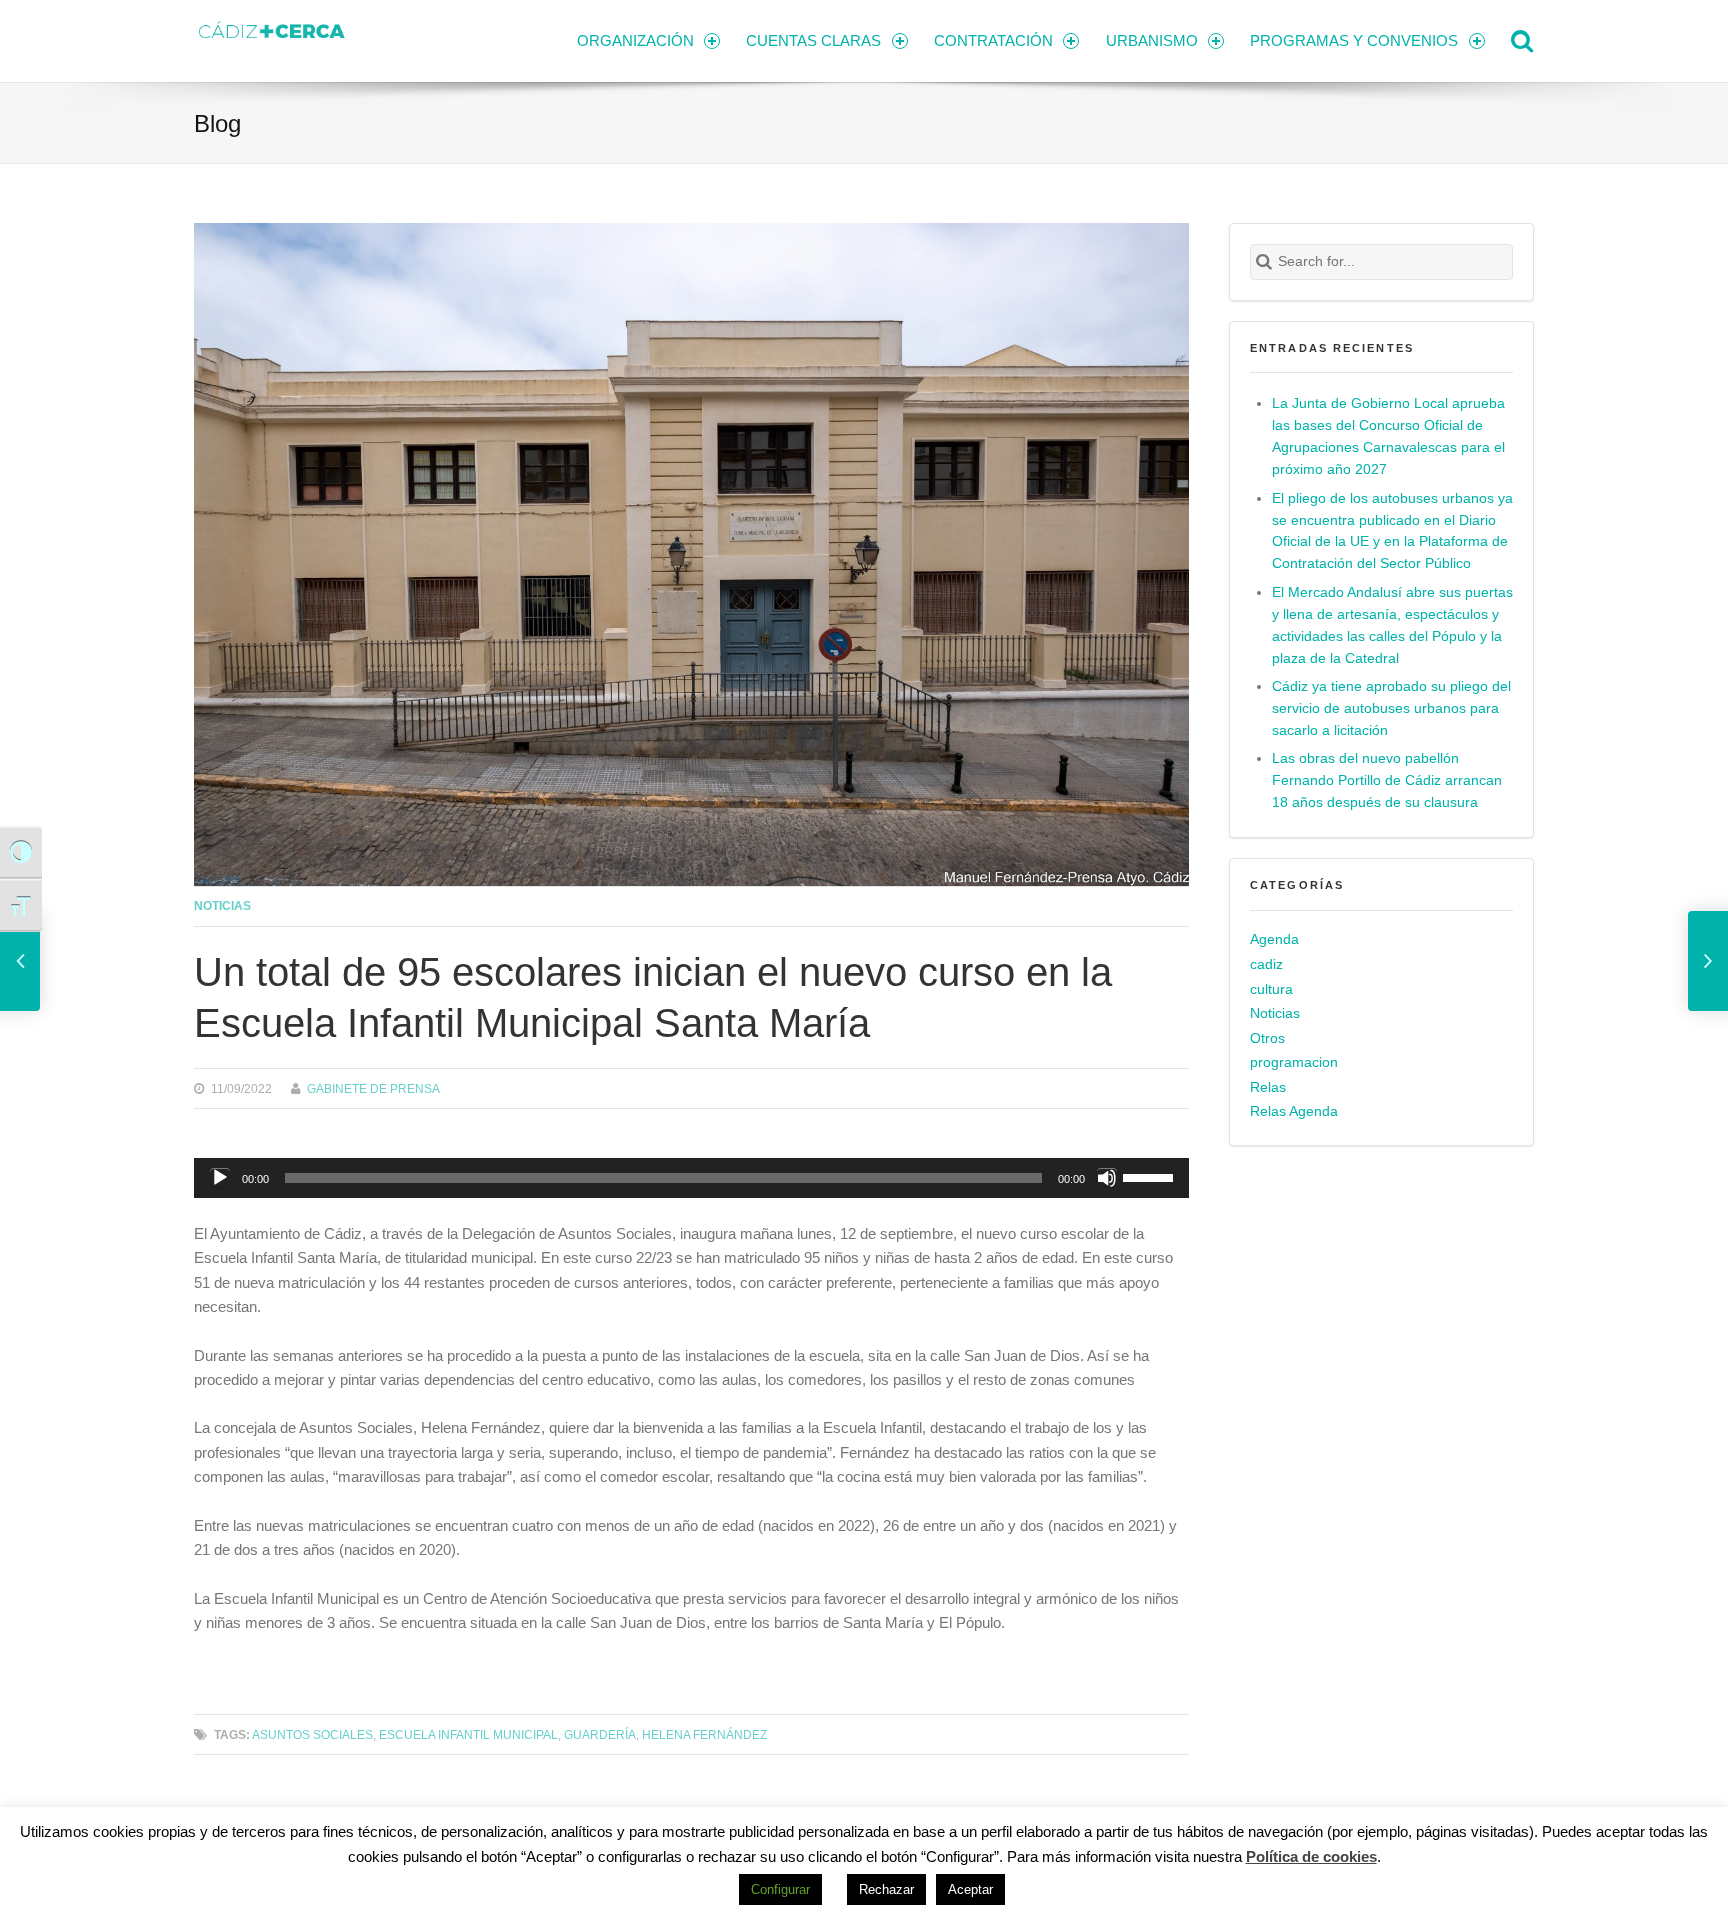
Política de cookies (1311, 1856)
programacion (1294, 1062)
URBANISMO (1152, 40)
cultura (1271, 989)
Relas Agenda (1294, 1111)
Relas (1268, 1087)
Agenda (1274, 939)
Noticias (222, 905)
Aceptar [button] (970, 1889)
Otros (1267, 1038)
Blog (217, 123)
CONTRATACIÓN (993, 40)
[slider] (1151, 1176)
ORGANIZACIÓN (635, 40)
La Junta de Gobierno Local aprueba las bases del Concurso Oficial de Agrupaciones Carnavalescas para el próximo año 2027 (1388, 436)
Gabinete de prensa (373, 1088)
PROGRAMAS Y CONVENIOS (1354, 40)
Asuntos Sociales (312, 1734)
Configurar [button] (780, 1889)
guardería (600, 1734)
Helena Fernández (704, 1734)
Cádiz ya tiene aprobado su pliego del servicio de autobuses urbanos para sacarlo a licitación (1391, 708)
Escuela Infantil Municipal (468, 1734)
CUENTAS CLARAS (813, 40)
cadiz (1266, 964)
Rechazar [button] (886, 1889)
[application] (691, 1178)
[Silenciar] (1107, 1178)
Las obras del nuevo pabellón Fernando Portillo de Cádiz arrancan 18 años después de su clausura (1387, 780)
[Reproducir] (220, 1178)
